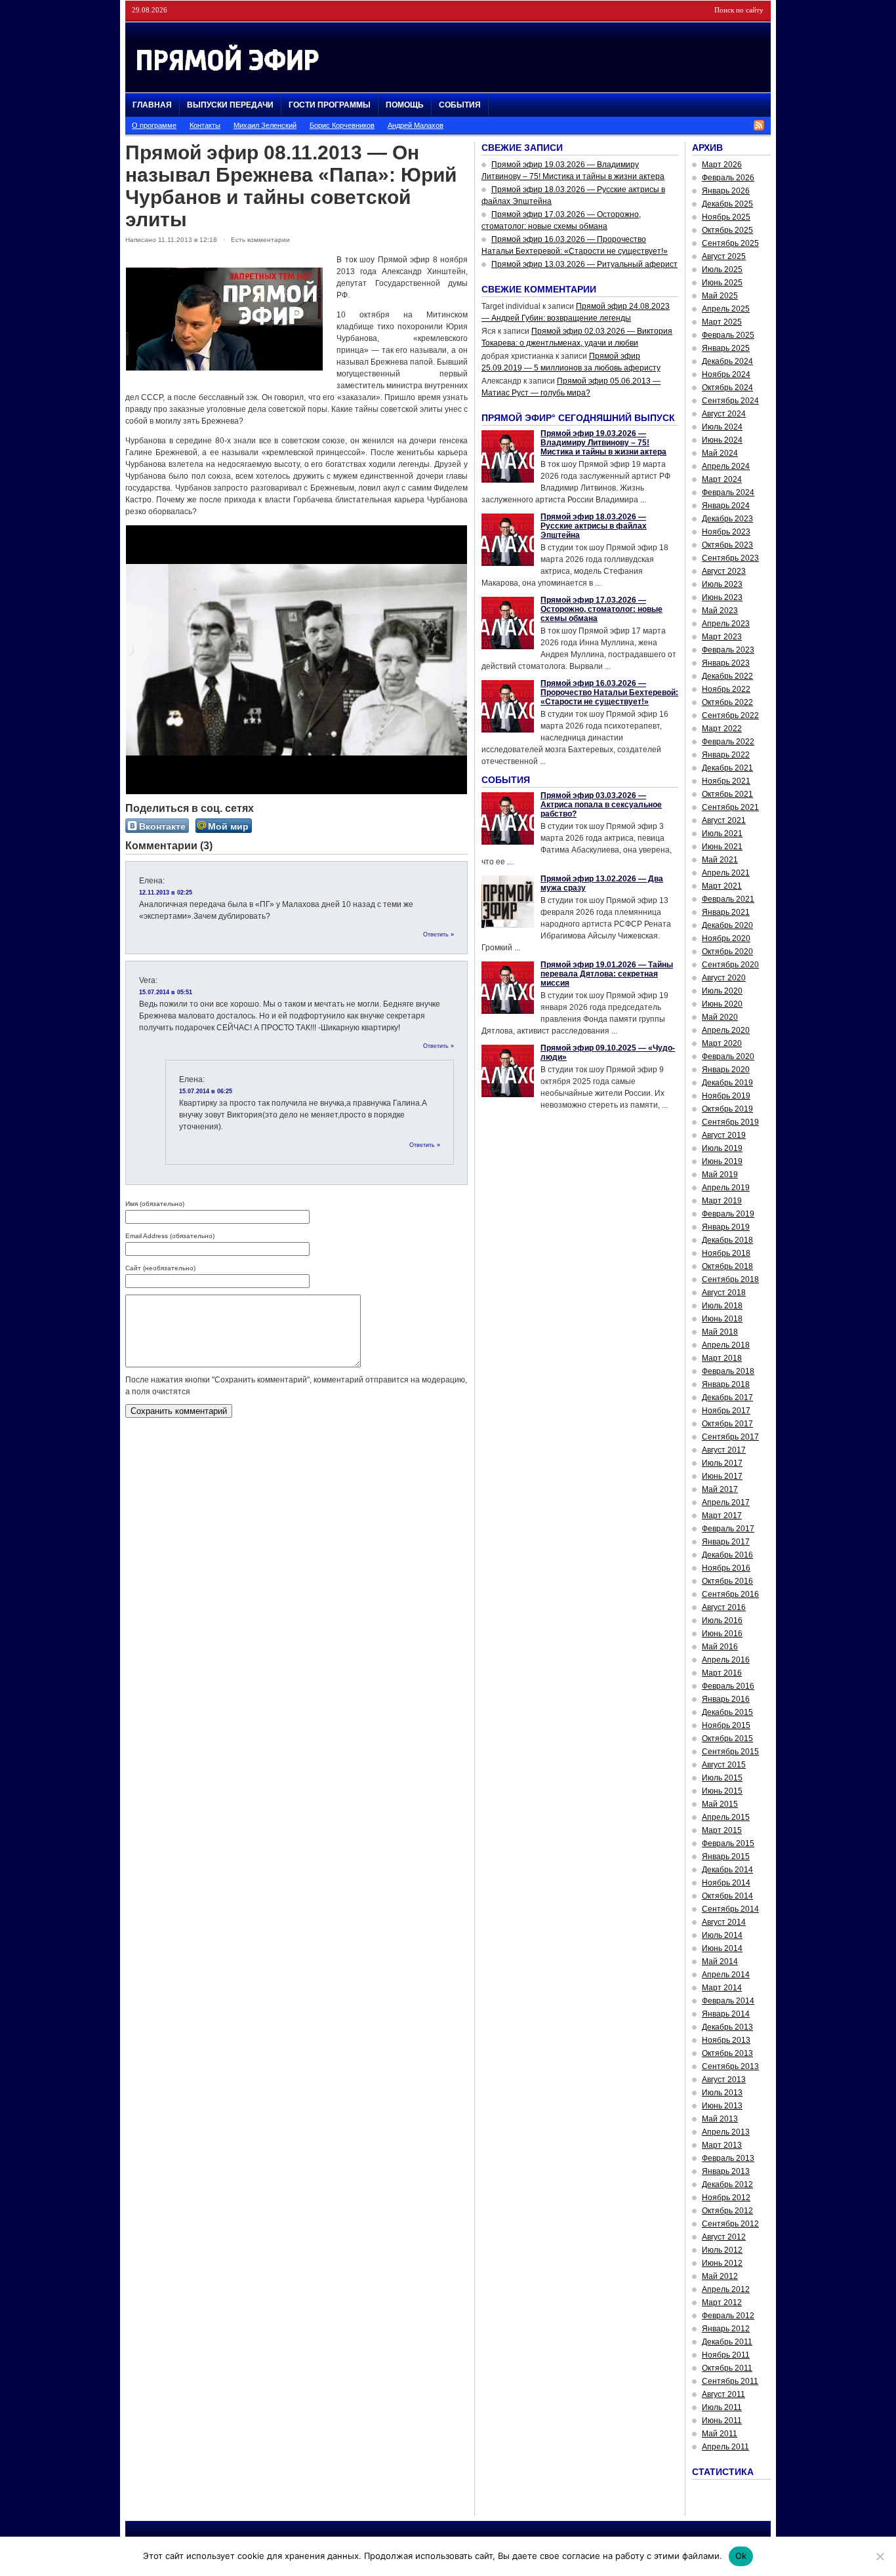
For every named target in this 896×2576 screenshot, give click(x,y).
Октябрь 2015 (727, 1739)
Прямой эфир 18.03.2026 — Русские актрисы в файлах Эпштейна (594, 526)
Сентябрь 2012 (730, 2224)
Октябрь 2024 (727, 388)
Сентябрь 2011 (730, 2381)
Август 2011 (723, 2394)
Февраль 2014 (728, 2001)
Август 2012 (724, 2237)
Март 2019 (722, 1201)
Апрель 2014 (726, 1975)
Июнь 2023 (722, 597)
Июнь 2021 (722, 847)
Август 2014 (724, 1922)
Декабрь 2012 (727, 2184)
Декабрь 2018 (727, 1240)
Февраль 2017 (728, 1529)
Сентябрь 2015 (730, 1752)
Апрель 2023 (726, 624)
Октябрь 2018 (727, 1266)
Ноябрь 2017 (726, 1411)
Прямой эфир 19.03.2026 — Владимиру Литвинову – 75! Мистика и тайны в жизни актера (603, 443)
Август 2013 (724, 2080)
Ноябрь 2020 (726, 938)
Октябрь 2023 (727, 545)
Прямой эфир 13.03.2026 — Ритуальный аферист (584, 264)
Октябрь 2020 (727, 952)
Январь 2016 (726, 1699)
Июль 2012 (722, 2250)
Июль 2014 (722, 1935)
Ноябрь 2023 (726, 532)
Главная (152, 105)
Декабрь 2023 (727, 519)
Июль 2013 (722, 2093)
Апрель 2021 (726, 873)
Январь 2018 (726, 1384)
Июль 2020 (722, 991)
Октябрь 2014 (727, 1896)
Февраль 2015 (728, 1843)
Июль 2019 (722, 1148)
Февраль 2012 (728, 2316)
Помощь (405, 105)
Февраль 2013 (728, 2158)
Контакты (205, 125)
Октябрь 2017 (727, 1424)
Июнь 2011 (722, 2421)
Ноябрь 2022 (726, 689)
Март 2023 (722, 637)
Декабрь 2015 (727, 1712)
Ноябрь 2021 (726, 781)
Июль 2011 (722, 2407)
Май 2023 (720, 611)
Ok (741, 2556)
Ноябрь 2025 (726, 217)
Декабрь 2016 (727, 1555)
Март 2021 (722, 886)
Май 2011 (720, 2434)
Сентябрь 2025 (730, 243)
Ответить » (438, 935)
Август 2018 (724, 1293)
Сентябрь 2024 (730, 401)
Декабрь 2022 (727, 676)
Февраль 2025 (728, 335)
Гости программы (330, 105)
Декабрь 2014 (727, 1870)
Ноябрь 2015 (726, 1725)
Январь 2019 (726, 1227)
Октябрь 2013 (727, 2053)
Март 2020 (722, 1043)
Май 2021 (720, 860)
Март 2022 (722, 729)
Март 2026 (722, 165)
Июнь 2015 (722, 1791)
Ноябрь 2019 (726, 1096)
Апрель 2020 (726, 1030)
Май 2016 (720, 1647)
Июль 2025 (722, 270)
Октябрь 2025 (727, 230)
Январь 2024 (726, 506)
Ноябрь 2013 (726, 2040)
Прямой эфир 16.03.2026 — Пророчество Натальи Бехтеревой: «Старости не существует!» (609, 693)
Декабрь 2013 (727, 2027)
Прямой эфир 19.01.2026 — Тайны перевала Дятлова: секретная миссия (607, 974)
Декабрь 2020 (727, 925)
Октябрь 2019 (727, 1109)
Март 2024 (722, 479)
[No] (880, 2556)
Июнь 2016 (722, 1634)
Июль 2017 (722, 1463)
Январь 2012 (726, 2329)
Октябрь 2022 (727, 702)
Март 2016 (722, 1673)
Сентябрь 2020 (730, 965)
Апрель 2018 (726, 1345)
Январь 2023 (726, 663)
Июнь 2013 (722, 2106)
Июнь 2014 (722, 1948)
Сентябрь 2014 (730, 1909)
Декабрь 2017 (727, 1398)
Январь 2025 (726, 348)
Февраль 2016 (728, 1686)
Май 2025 (720, 296)
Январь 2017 (726, 1542)
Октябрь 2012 (727, 2211)
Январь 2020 (726, 1070)
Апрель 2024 (726, 466)
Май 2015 (720, 1804)
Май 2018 (720, 1332)
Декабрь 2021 (727, 768)
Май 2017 (720, 1489)
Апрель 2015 (726, 1817)
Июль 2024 (722, 427)
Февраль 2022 (728, 742)
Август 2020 (724, 978)
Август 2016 (724, 1607)
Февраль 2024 (728, 493)
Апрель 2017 (726, 1502)
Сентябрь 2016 (730, 1594)
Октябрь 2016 (727, 1581)
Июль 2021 (722, 834)
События (460, 105)
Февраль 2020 (728, 1057)
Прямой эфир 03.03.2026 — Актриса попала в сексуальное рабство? (601, 805)
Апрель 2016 (726, 1660)
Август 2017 (724, 1450)
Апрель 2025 (726, 309)
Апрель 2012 (726, 2289)
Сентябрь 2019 (730, 1122)
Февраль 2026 (728, 178)
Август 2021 (724, 820)
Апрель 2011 (725, 2447)
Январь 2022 (726, 755)
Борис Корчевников (342, 125)
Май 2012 (720, 2276)
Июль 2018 (722, 1306)
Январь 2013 (726, 2171)
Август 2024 (724, 414)
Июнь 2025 (722, 283)
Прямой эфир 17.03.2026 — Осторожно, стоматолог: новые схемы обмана (601, 609)
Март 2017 (722, 1516)
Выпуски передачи (230, 105)
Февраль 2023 (728, 650)
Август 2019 (724, 1135)
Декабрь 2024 (727, 361)
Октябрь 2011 (727, 2368)
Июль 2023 (722, 584)
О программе (154, 125)
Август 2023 (724, 571)
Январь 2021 (726, 912)
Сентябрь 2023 (730, 558)
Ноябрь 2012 (726, 2198)
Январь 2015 (726, 1857)
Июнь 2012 (722, 2263)
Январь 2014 (726, 2014)
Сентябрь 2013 (730, 2066)
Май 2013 (720, 2119)
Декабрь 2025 (727, 204)
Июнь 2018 (722, 1319)
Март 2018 (722, 1358)
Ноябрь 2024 (726, 374)
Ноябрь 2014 (726, 1883)
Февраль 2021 (728, 899)
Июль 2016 (722, 1620)
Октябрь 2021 (727, 794)
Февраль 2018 (728, 1371)
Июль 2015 (722, 1778)
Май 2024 (720, 453)
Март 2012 (722, 2303)
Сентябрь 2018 (730, 1279)
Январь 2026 (726, 191)
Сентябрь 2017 (730, 1437)
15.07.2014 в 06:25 (206, 1091)
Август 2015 (724, 1765)
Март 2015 (722, 1830)
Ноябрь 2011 (726, 2355)
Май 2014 (720, 1962)
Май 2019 (720, 1175)
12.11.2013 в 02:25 (166, 893)
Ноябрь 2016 (726, 1568)
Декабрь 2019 (727, 1083)
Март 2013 (722, 2145)
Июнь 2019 (722, 1161)
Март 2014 (722, 1988)
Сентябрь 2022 (730, 715)
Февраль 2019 (728, 1214)
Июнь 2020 (722, 1004)
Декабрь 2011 (727, 2342)
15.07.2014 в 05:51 (166, 992)
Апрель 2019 (726, 1188)
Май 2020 (720, 1017)
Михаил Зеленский (265, 125)
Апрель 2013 (726, 2132)
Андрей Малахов (416, 125)
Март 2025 (722, 322)
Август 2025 (724, 256)
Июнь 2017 (722, 1476)
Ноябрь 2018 (726, 1253)
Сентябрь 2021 (730, 807)
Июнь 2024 (722, 440)
